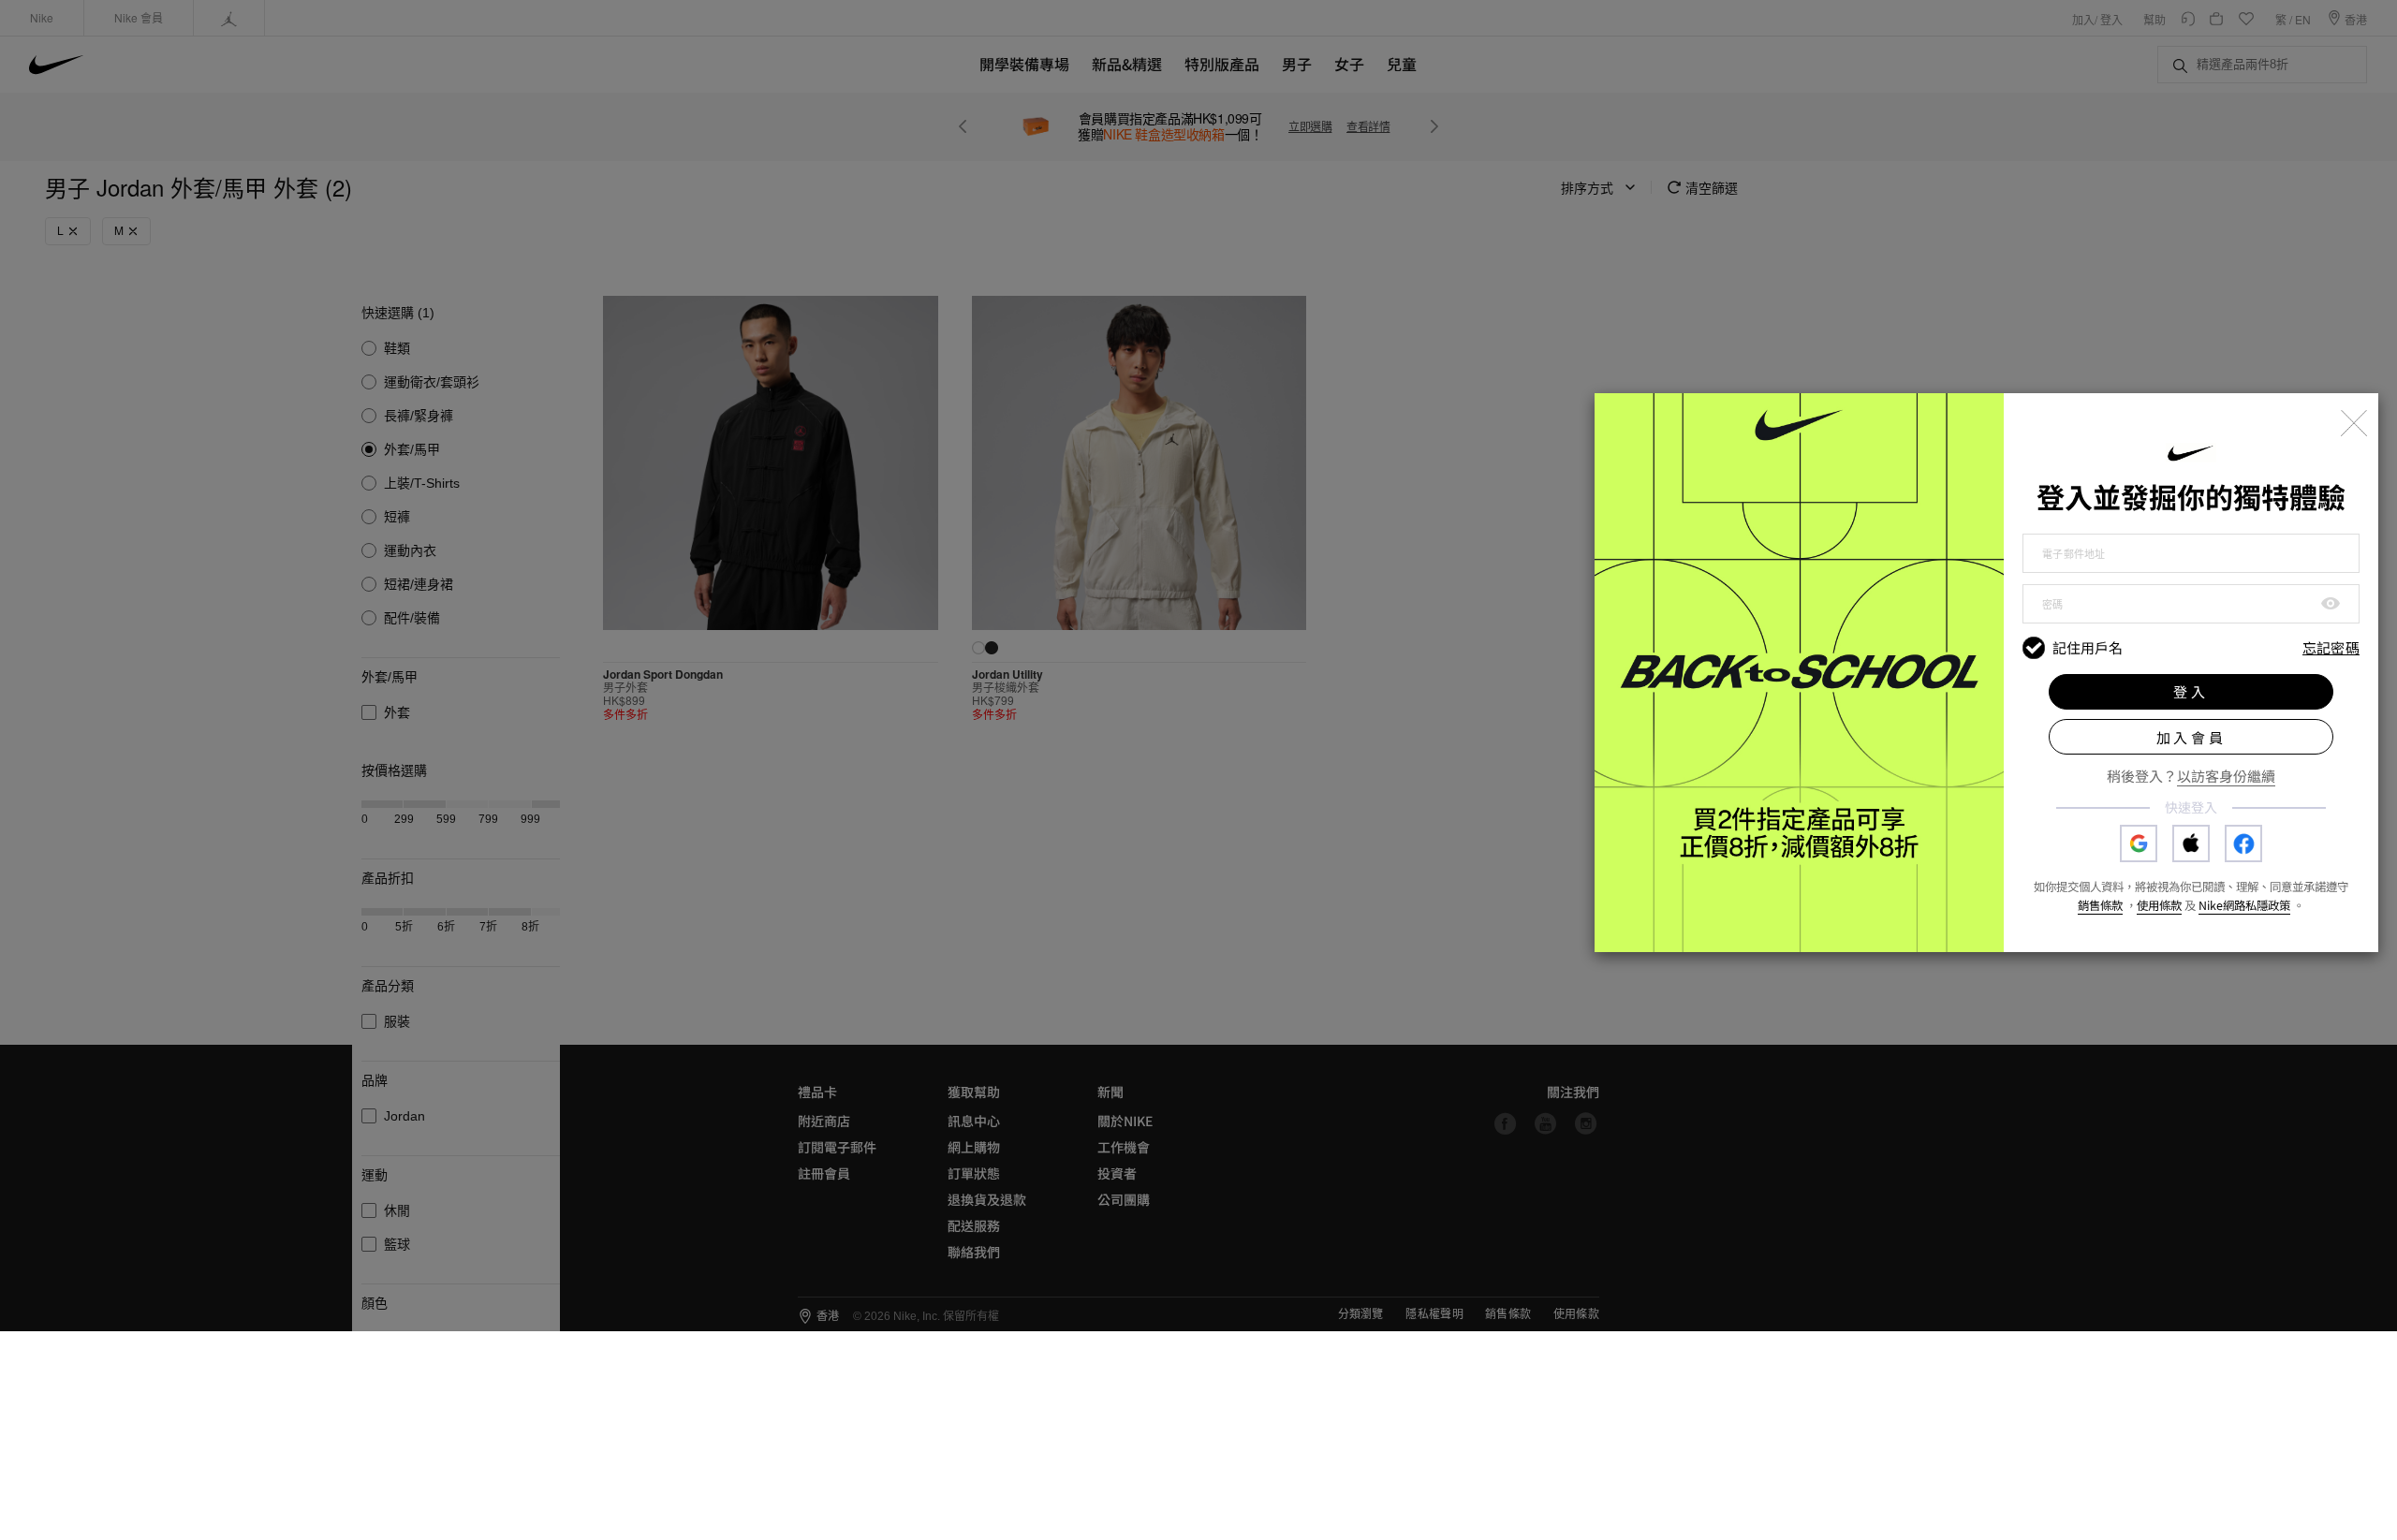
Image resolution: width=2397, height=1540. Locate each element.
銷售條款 (2100, 905)
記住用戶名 (2088, 648)
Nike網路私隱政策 (2244, 905)
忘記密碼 (2331, 648)
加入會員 (2191, 737)
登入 (2191, 691)
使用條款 (2159, 905)
